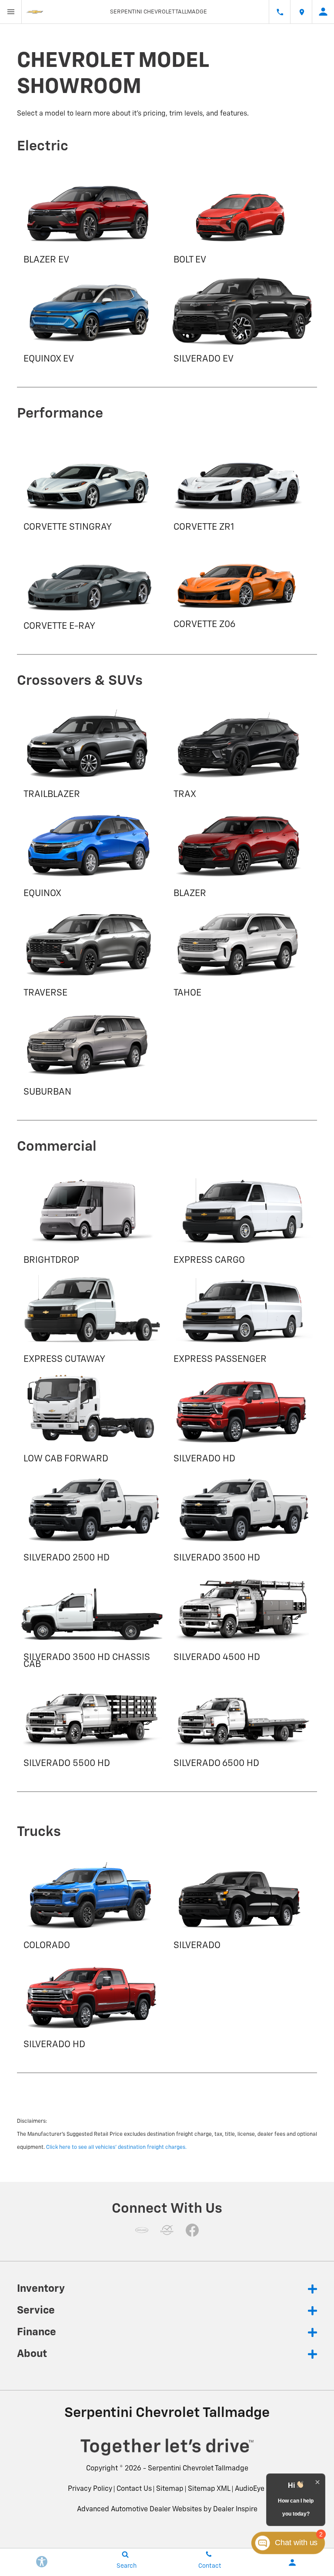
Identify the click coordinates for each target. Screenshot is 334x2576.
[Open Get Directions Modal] (301, 12)
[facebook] (192, 2230)
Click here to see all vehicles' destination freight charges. (116, 2148)
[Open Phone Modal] (280, 12)
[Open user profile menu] (323, 12)
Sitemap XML (209, 2489)
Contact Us (134, 2489)
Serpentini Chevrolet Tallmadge (198, 2469)
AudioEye (250, 2489)
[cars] (142, 2230)
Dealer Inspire (235, 2510)
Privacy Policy (90, 2489)
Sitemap (170, 2489)
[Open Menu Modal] (11, 12)
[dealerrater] (167, 2230)
